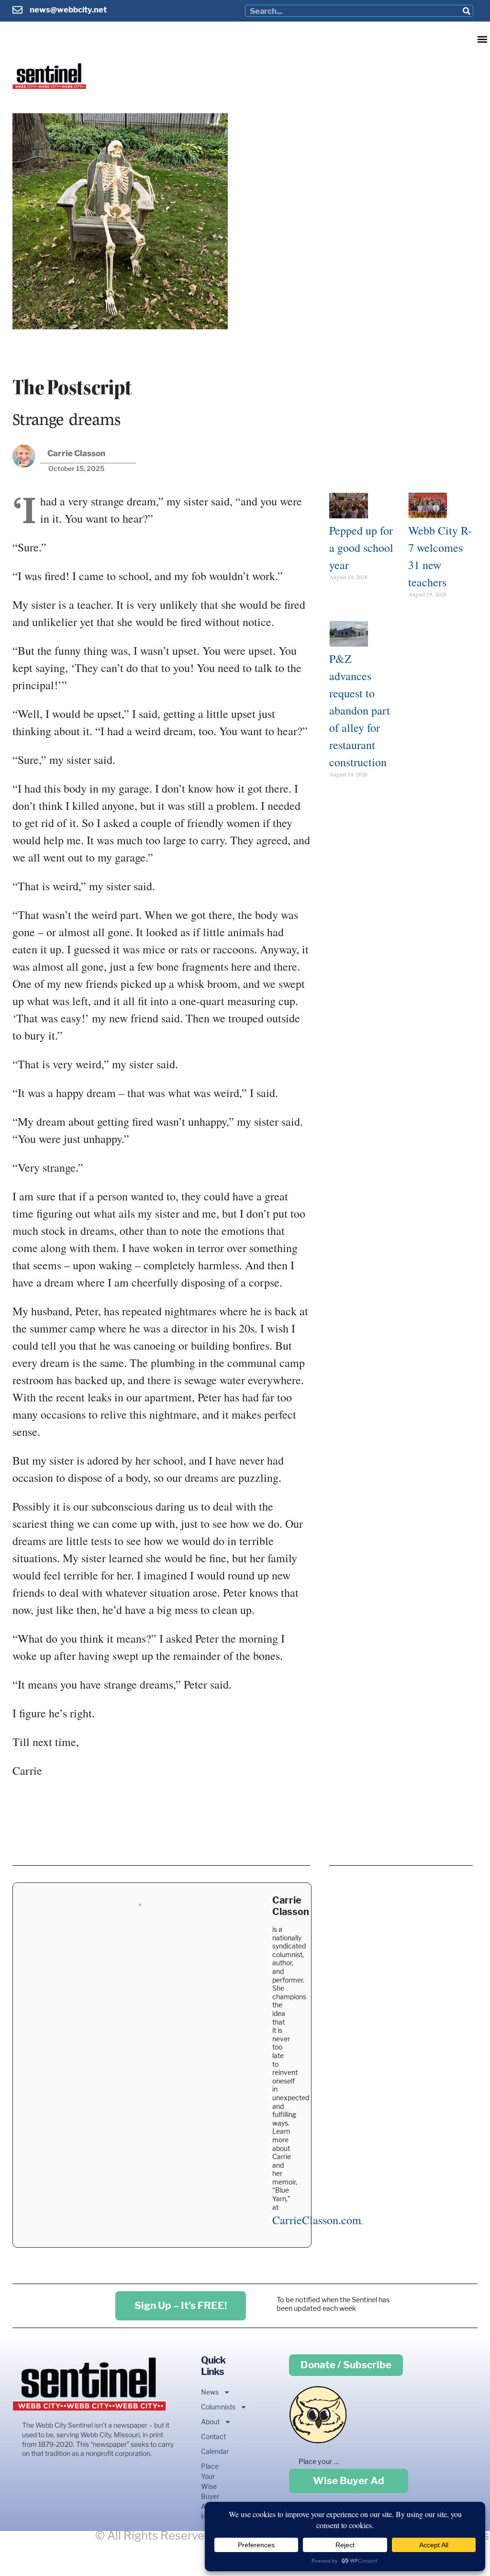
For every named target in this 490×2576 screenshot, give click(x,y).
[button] (482, 39)
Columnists (212, 2407)
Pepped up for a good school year (361, 548)
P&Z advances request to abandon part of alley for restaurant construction (360, 710)
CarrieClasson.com (317, 2220)
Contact (212, 2436)
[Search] (467, 11)
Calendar (212, 2451)
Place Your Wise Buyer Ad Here (210, 2491)
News (210, 2392)
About (210, 2422)
